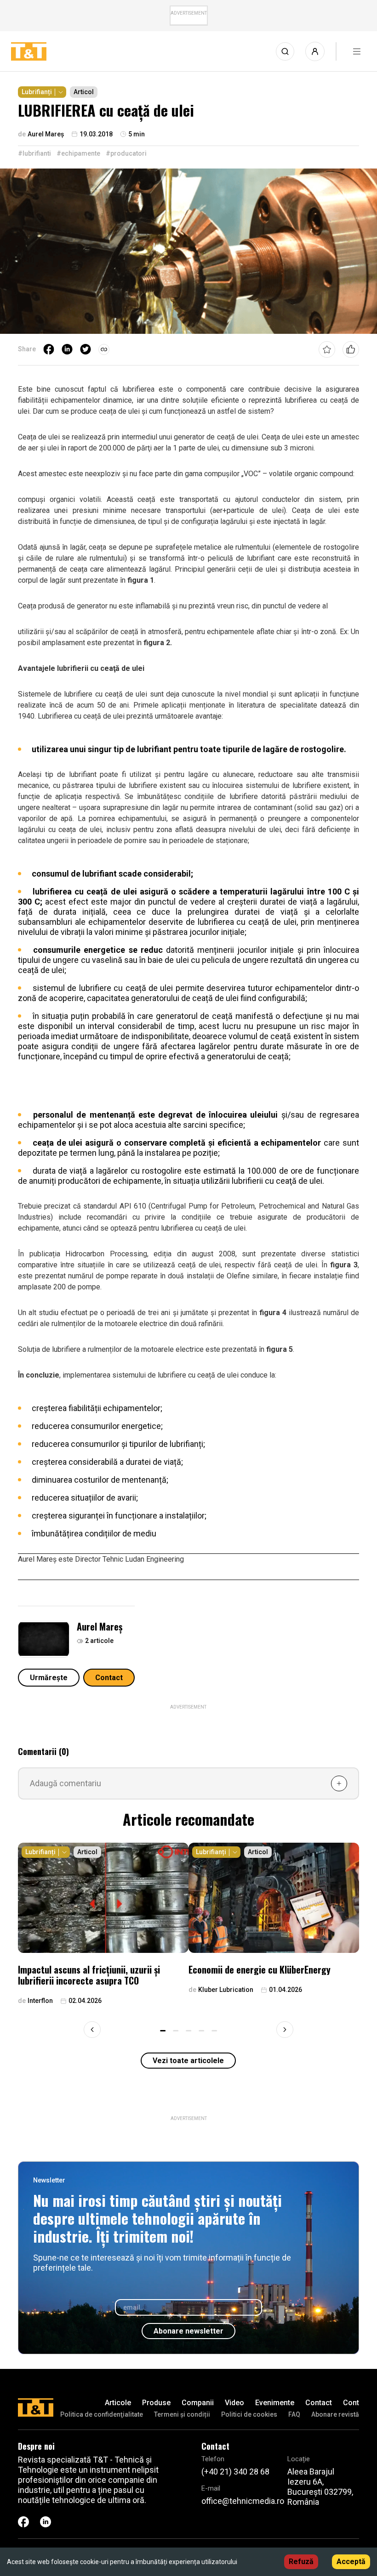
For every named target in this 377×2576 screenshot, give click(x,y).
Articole (118, 2403)
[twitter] (86, 349)
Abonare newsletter (188, 2331)
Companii (198, 2403)
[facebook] (49, 349)
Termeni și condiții (182, 2414)
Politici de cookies (249, 2414)
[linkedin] (67, 349)
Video (234, 2403)
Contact (109, 1678)
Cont (351, 2403)
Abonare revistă (335, 2414)
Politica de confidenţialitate (102, 2414)
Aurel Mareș (100, 1626)
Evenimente (275, 2403)
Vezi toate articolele (188, 2061)
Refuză (301, 2562)
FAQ (294, 2414)
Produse (156, 2403)
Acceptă (351, 2562)
